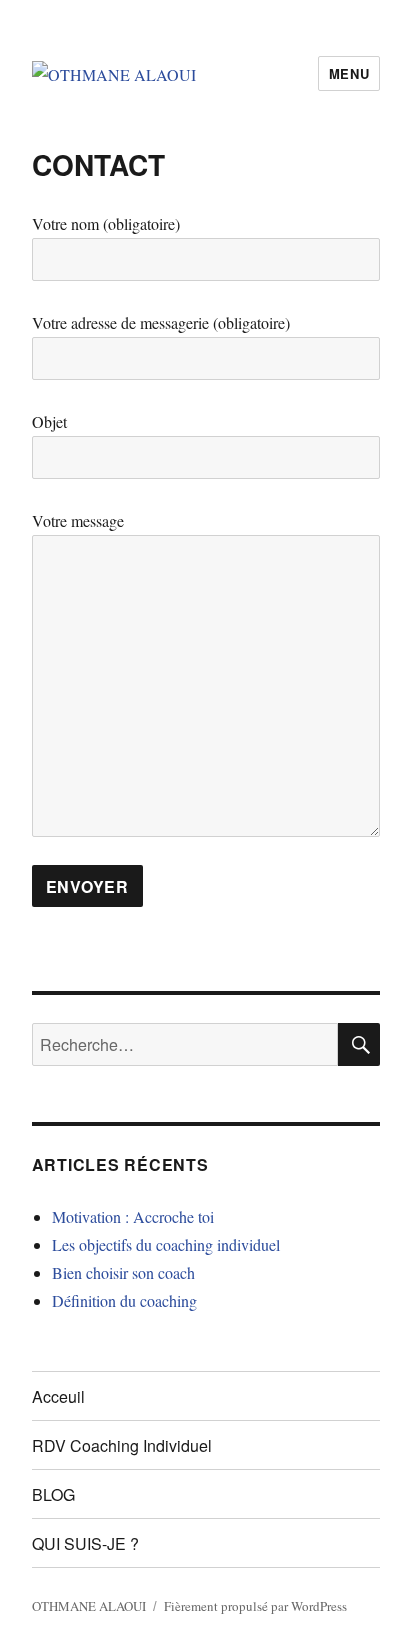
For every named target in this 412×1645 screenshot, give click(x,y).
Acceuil (58, 1396)
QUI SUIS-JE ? (85, 1543)
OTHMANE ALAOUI (89, 1606)
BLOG (53, 1494)
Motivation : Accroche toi (133, 1216)
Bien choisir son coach (123, 1272)
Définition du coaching (124, 1300)
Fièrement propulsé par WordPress (255, 1606)
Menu (349, 73)
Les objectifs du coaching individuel (166, 1244)
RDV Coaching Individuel (122, 1445)
